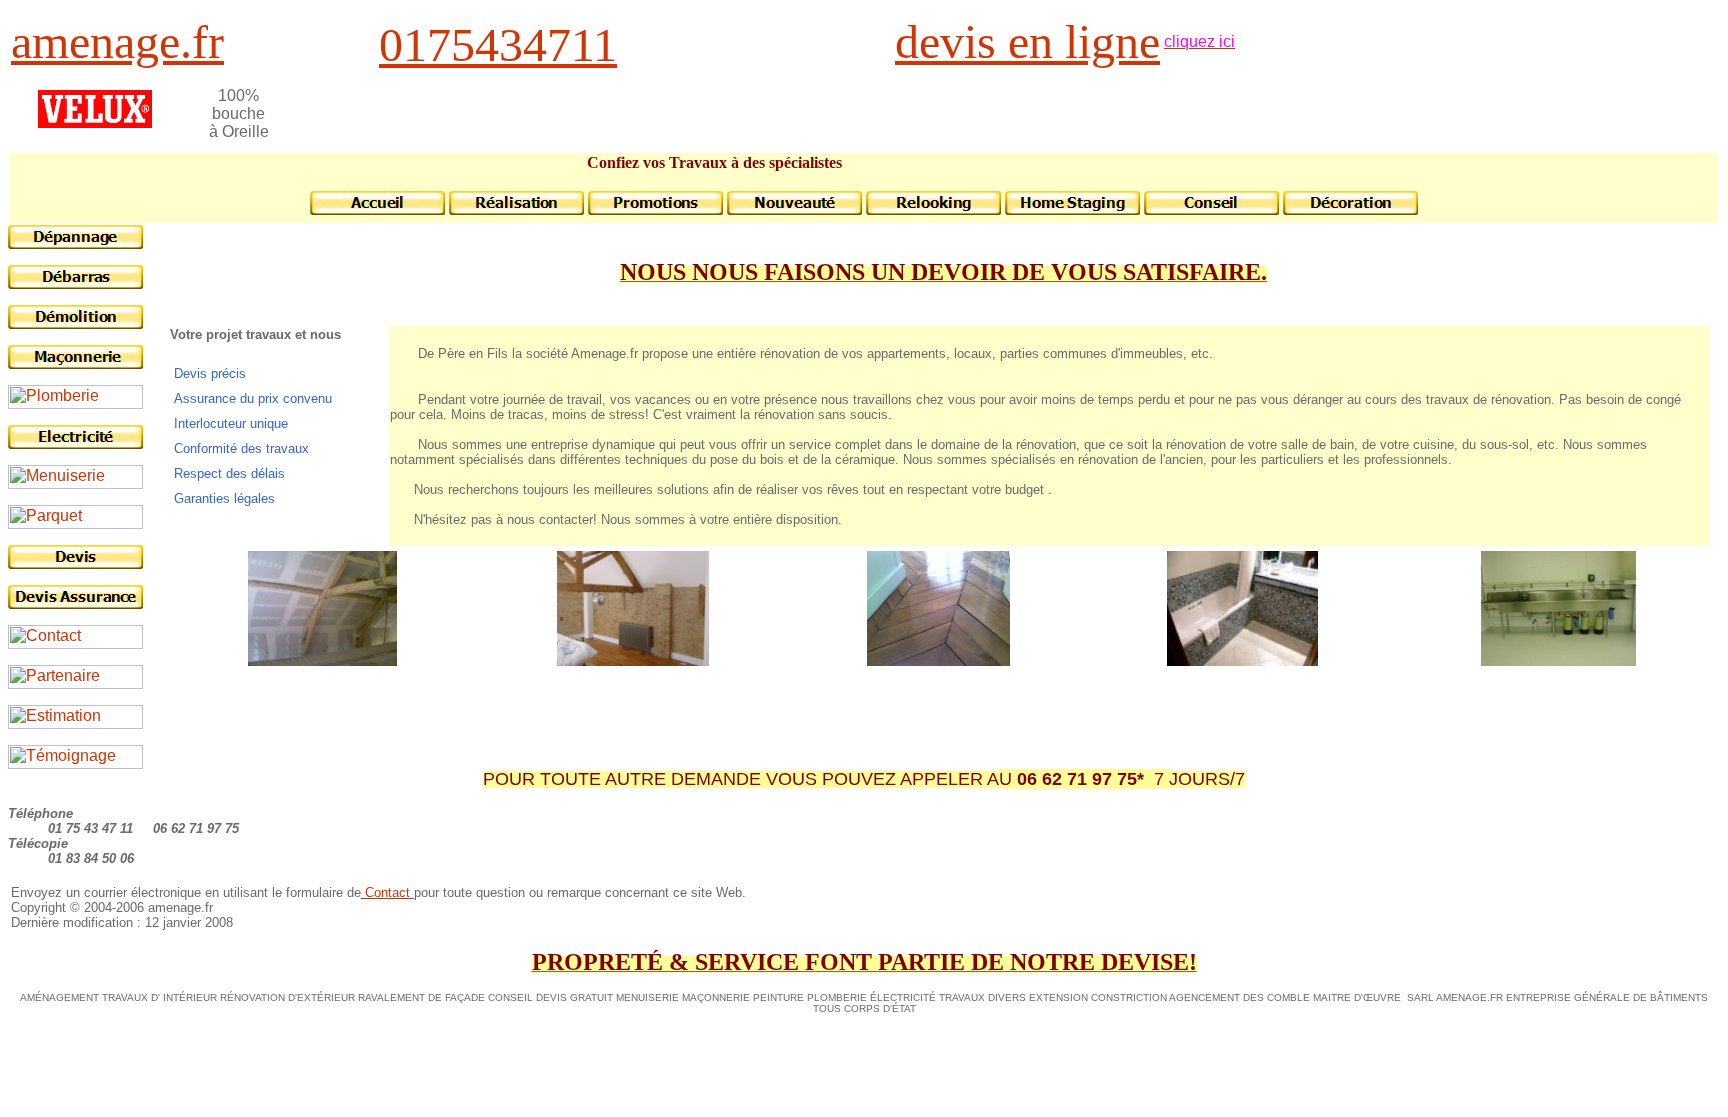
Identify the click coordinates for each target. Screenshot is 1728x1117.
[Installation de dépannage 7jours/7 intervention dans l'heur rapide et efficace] (1558, 660)
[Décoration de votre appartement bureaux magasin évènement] (1350, 209)
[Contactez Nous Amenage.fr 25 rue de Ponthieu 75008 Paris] (75, 643)
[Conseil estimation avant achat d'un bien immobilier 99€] (75, 723)
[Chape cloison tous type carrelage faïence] (75, 363)
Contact (387, 892)
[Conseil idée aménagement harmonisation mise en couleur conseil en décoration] (1211, 209)
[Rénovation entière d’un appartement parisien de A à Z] (633, 660)
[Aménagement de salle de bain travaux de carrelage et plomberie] (1242, 660)
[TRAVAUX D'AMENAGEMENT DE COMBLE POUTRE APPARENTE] (322, 660)
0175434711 (498, 44)
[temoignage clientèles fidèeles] (75, 763)
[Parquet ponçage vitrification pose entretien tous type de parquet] (75, 523)
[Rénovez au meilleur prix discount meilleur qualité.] (655, 209)
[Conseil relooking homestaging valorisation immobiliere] (933, 209)
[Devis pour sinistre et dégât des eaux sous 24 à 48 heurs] (75, 603)
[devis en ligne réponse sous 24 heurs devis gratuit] (75, 563)
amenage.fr (117, 41)
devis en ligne (1027, 41)
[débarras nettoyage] (75, 283)
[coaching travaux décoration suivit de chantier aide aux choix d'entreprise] (794, 209)
